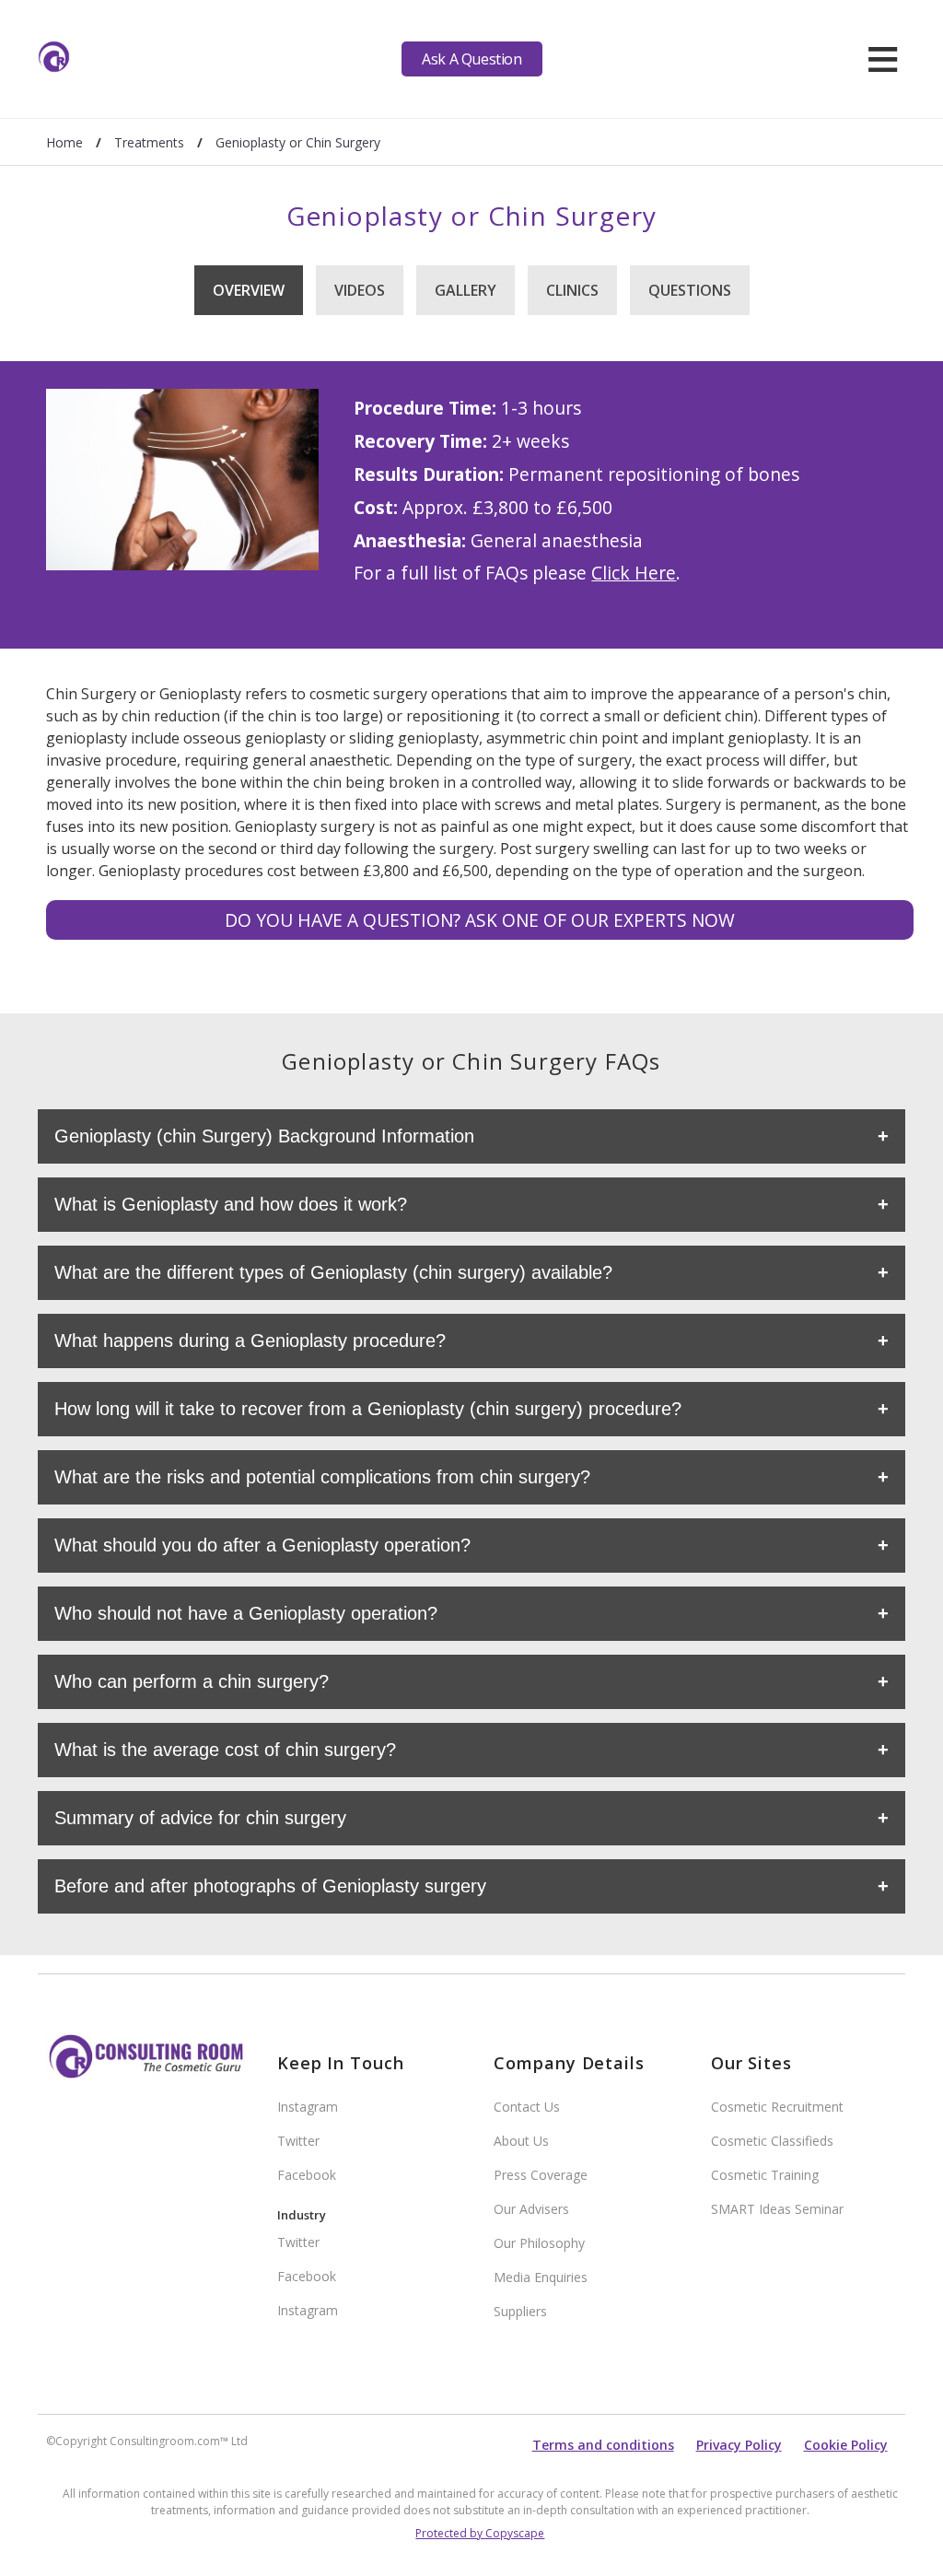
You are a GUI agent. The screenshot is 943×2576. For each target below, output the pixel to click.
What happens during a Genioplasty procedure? (250, 1341)
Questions (690, 290)
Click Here (634, 573)
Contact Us (527, 2107)
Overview (249, 290)
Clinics (572, 290)
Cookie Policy (846, 2445)
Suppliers (520, 2311)
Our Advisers (531, 2209)
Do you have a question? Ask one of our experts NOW (480, 920)
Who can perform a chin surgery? (192, 1681)
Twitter (298, 2141)
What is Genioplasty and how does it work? (231, 1204)
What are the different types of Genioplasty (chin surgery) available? (333, 1272)
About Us (521, 2141)
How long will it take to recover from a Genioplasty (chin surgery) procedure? (368, 1409)
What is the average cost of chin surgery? (225, 1750)
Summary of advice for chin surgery (200, 1818)
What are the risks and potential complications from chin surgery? (322, 1477)
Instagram (308, 2107)
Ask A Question (471, 59)
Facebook (307, 2175)
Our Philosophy (539, 2243)
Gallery (466, 290)
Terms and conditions (603, 2445)
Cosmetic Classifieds (772, 2141)
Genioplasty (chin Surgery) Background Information (264, 1136)
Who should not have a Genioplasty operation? (246, 1613)
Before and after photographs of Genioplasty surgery (270, 1886)
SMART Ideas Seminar (777, 2209)
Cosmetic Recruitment (777, 2107)
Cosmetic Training (765, 2175)
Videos (360, 290)
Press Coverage (541, 2175)
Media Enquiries (541, 2277)
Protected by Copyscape (480, 2533)
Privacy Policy (739, 2445)
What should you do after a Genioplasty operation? (262, 1545)
